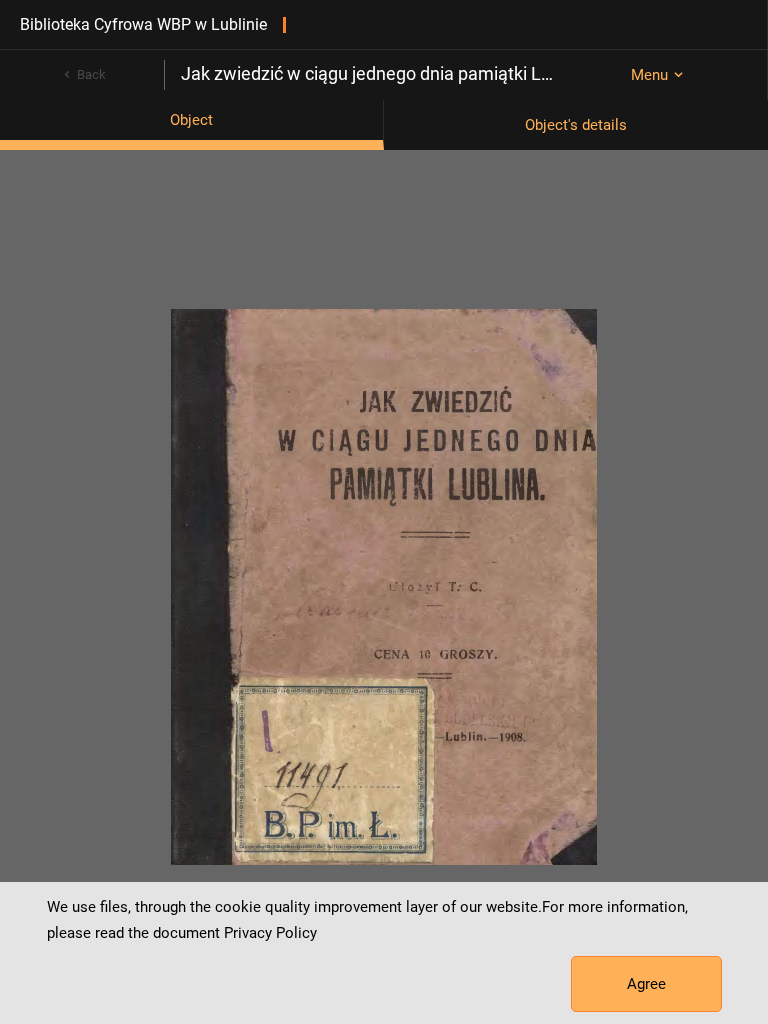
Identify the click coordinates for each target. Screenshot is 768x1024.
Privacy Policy (270, 933)
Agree (646, 984)
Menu (649, 75)
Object (191, 120)
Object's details (576, 125)
